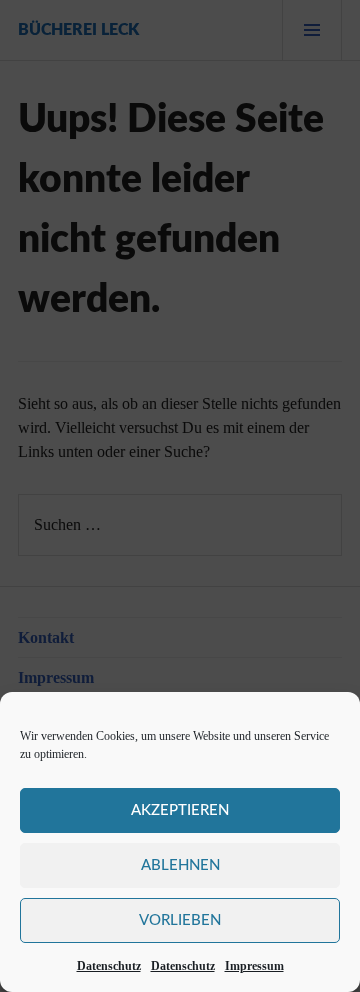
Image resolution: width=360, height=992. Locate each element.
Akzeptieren (180, 810)
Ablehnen (180, 865)
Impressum (254, 966)
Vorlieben (180, 920)
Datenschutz (109, 966)
